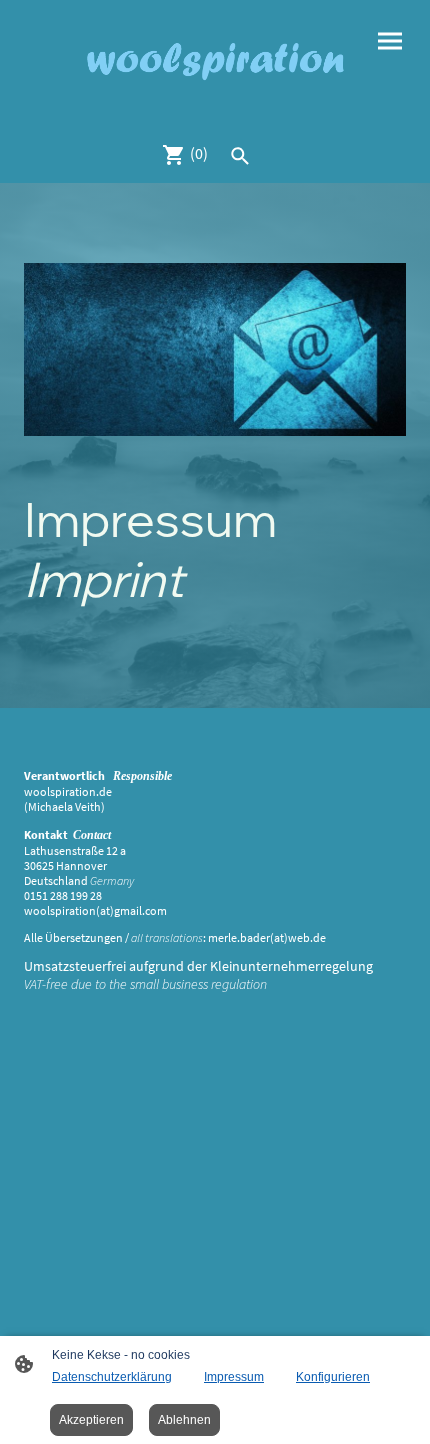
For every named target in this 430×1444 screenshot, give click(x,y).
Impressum (234, 1377)
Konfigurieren (333, 1377)
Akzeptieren (91, 1420)
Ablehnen (184, 1420)
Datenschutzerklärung (112, 1377)
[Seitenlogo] (215, 62)
